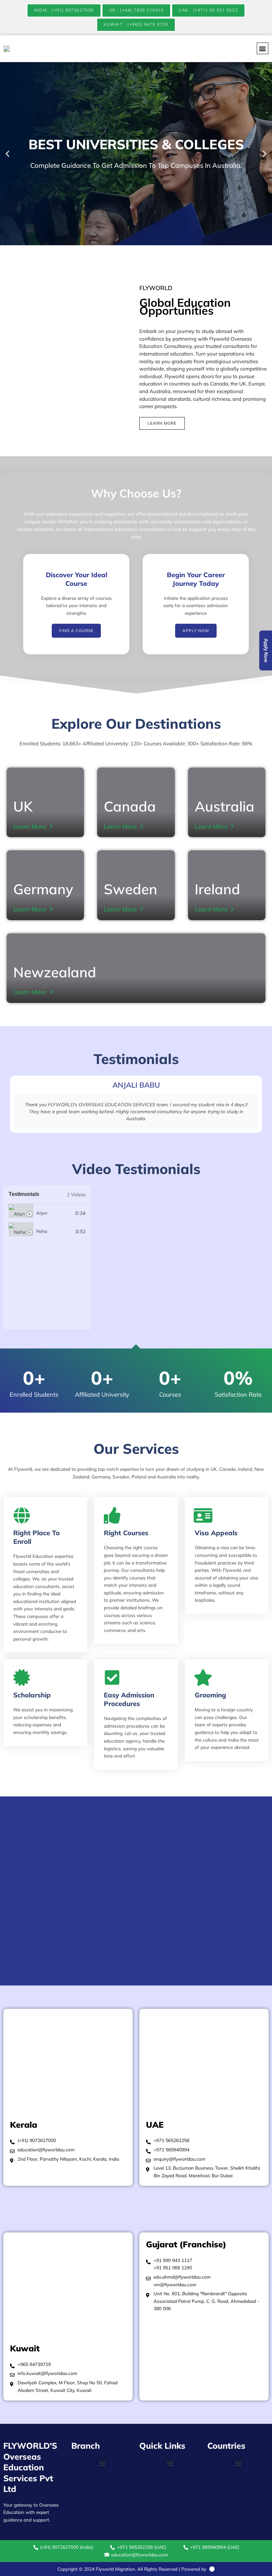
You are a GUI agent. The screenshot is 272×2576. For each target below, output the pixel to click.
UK (23, 806)
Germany (43, 889)
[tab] (47, 1213)
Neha (42, 1231)
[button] (263, 48)
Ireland (217, 889)
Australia (225, 806)
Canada (130, 806)
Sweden (131, 889)
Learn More (30, 826)
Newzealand (55, 972)
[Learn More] (51, 826)
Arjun (42, 1213)
